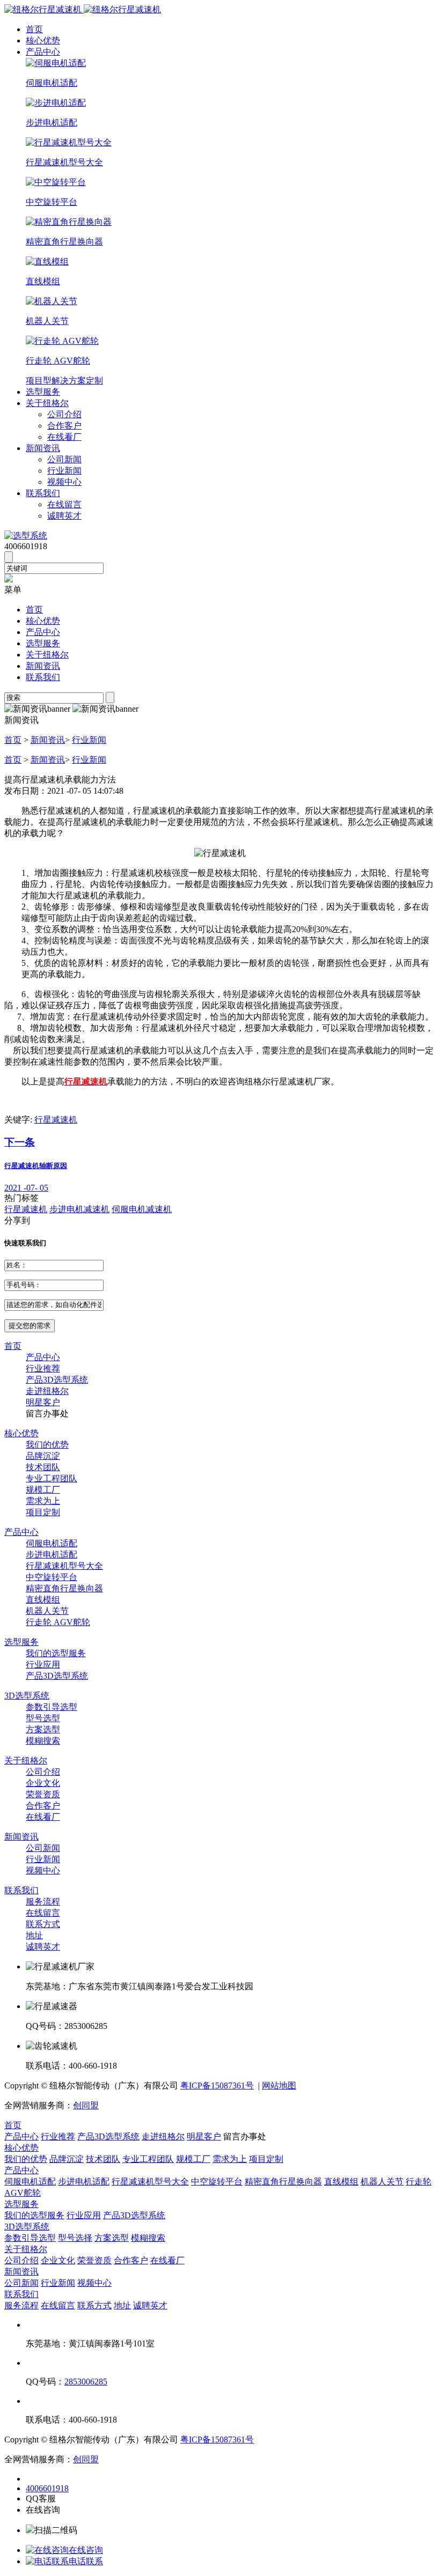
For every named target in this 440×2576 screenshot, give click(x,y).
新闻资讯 (43, 448)
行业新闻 (64, 471)
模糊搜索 (43, 1741)
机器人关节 (47, 1611)
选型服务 (43, 392)
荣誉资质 (43, 1794)
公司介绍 (64, 414)
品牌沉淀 (43, 1456)
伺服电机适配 (52, 1543)
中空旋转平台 (52, 1577)
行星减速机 (56, 1120)
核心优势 (43, 40)
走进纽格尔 (47, 1391)
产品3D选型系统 (57, 1380)
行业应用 (43, 1665)
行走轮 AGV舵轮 (58, 1622)
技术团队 (43, 1467)
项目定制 (43, 1512)
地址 (34, 1935)
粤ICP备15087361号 (217, 2086)
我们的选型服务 (56, 1653)
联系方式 (43, 1924)
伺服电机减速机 (142, 1209)
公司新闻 (64, 459)
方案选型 (43, 1729)
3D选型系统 (27, 1696)
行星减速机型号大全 (64, 1566)
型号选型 (43, 1718)
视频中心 (64, 482)
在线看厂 (64, 437)
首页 (34, 29)
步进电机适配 (52, 1555)
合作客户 (64, 426)
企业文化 (43, 1783)
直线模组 (43, 1600)
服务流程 (43, 1902)
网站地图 (279, 2086)
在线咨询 (86, 2550)
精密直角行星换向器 (64, 1588)
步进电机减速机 (79, 1209)
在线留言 (64, 504)
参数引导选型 (52, 1707)
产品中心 (43, 52)
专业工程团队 (52, 1478)
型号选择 (75, 2238)
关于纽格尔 (47, 403)
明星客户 (43, 1402)
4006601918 (47, 2488)
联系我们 (43, 493)
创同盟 (86, 2105)
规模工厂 (43, 1490)
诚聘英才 (64, 516)
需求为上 (43, 1501)
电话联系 (86, 2561)
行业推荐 (43, 1368)
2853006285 (86, 2382)
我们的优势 (47, 1445)
